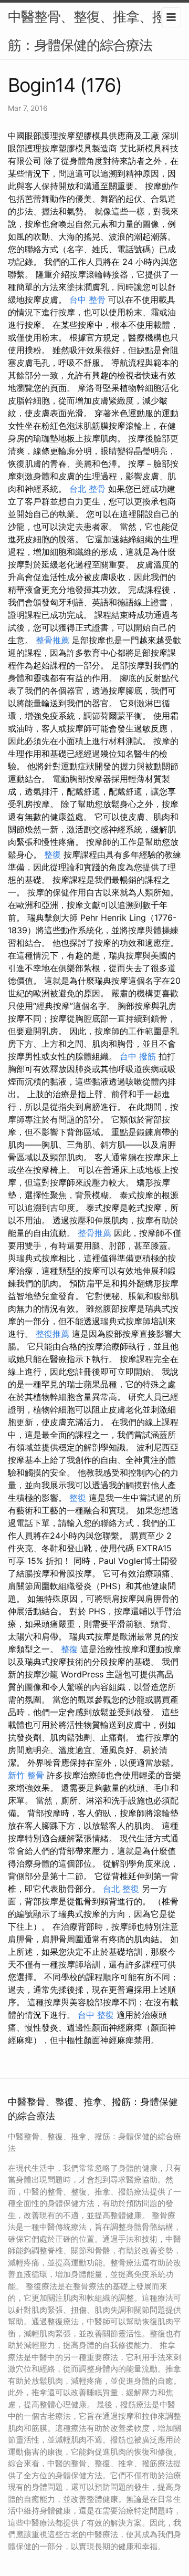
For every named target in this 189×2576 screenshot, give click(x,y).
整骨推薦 (52, 640)
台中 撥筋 (138, 1056)
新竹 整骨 (26, 1775)
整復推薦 (52, 1334)
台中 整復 (96, 2015)
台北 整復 (121, 1889)
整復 (52, 854)
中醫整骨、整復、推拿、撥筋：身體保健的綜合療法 (87, 31)
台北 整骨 (87, 489)
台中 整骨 (87, 300)
